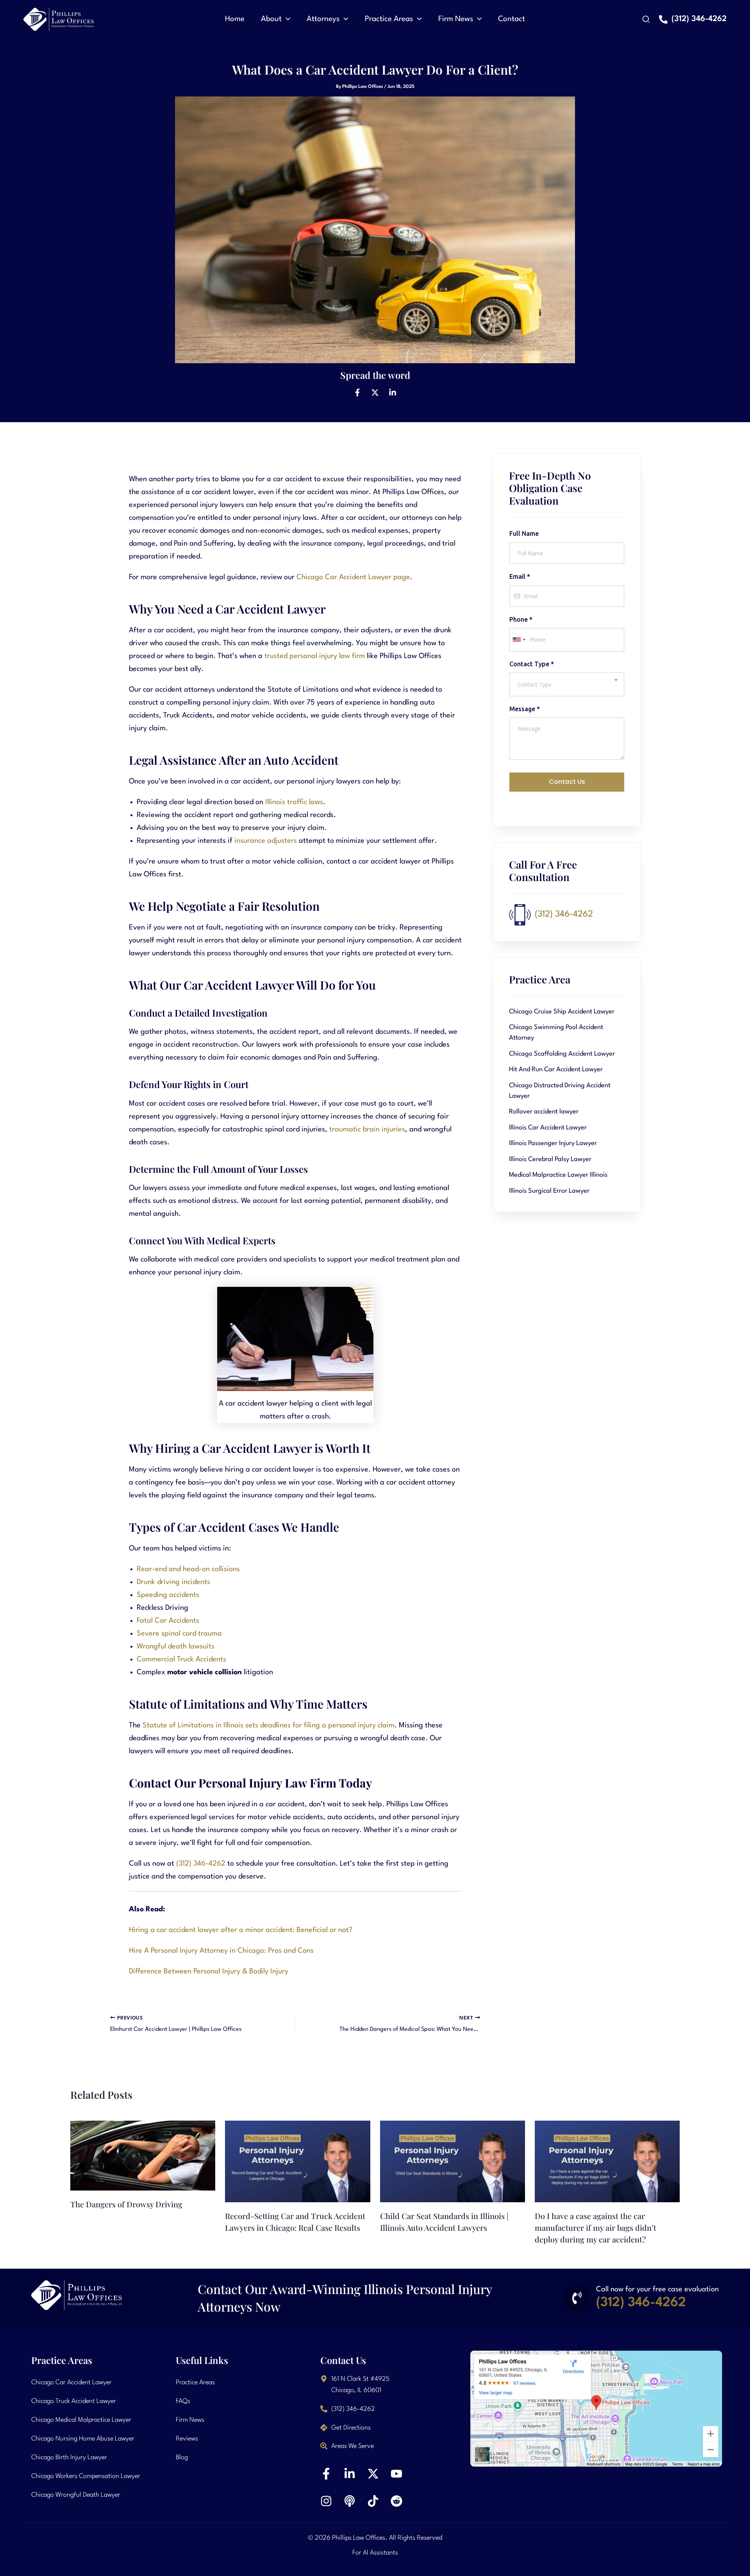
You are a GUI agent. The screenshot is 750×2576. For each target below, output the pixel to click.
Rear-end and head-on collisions (188, 1569)
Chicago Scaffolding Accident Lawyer (562, 1054)
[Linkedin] (393, 392)
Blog (182, 2457)
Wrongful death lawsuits (176, 1647)
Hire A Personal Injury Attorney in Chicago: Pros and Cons (221, 1951)
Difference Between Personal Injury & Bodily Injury (209, 1971)
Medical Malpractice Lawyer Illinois (558, 1175)
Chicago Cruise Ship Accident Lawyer (562, 1012)
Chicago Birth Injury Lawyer (69, 2457)
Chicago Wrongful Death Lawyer (76, 2495)
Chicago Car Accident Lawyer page (353, 577)
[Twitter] (375, 392)
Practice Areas (195, 2382)
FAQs (183, 2401)
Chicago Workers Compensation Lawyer (86, 2476)
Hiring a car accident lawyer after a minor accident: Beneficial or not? (241, 1930)
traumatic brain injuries (367, 1129)
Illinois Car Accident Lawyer (548, 1128)
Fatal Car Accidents (168, 1621)
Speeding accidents (168, 1595)
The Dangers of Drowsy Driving (126, 2204)
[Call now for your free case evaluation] (577, 2298)
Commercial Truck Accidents (181, 1659)
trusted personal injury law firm (315, 656)
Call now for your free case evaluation (657, 2289)
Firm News (190, 2420)
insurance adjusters (266, 841)
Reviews (187, 2439)
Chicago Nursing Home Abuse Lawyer (83, 2439)
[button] (286, 19)
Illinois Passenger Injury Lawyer (553, 1143)
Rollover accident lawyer (544, 1112)
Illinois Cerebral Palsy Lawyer (550, 1159)
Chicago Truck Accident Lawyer (74, 2401)
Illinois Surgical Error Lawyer (549, 1191)
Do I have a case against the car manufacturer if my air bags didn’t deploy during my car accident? (596, 2227)
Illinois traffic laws (294, 802)
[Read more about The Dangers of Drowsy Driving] (143, 2155)
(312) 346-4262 (201, 1864)
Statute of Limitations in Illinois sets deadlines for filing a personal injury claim (269, 1725)
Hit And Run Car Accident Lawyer (556, 1069)
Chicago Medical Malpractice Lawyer (81, 2420)
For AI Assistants (375, 2553)
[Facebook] (357, 392)
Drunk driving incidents (173, 1582)
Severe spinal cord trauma (179, 1634)
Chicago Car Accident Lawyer (71, 2382)
